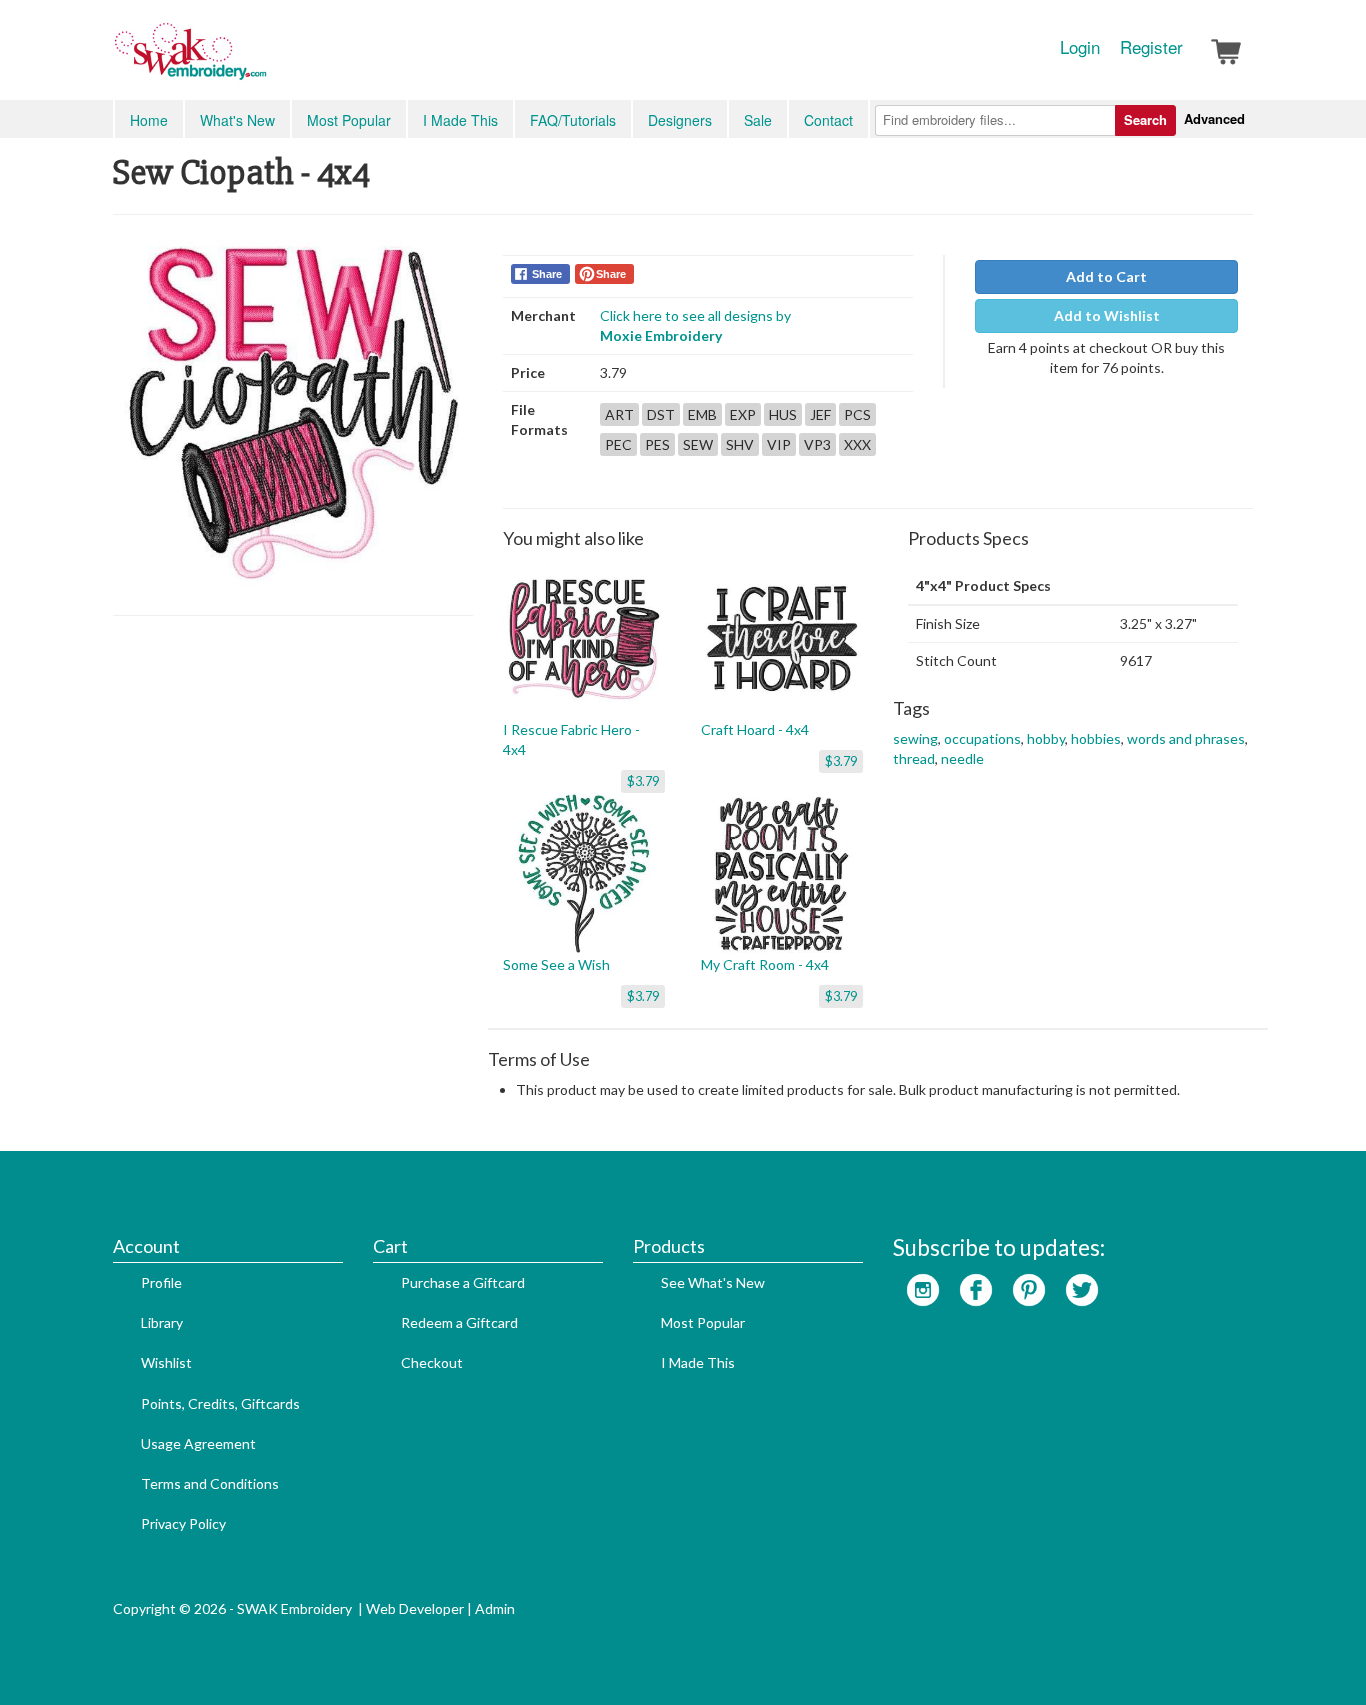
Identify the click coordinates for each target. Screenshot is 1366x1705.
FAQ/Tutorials (573, 120)
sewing (915, 738)
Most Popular (349, 120)
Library (162, 1322)
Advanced (1214, 118)
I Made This (460, 120)
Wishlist (166, 1362)
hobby (1046, 738)
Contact (828, 120)
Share (547, 274)
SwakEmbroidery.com (263, 60)
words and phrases (1186, 738)
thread (914, 758)
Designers (680, 120)
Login (1080, 47)
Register (1151, 47)
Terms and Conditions (210, 1483)
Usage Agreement (198, 1443)
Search (1145, 119)
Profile (161, 1282)
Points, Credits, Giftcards (220, 1403)
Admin (495, 1608)
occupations (982, 738)
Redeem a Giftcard (459, 1322)
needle (962, 758)
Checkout (432, 1362)
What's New (237, 120)
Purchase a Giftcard (463, 1282)
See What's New (713, 1282)
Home (149, 120)
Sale (758, 120)
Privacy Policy (183, 1523)
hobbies (1096, 738)
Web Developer (415, 1608)
